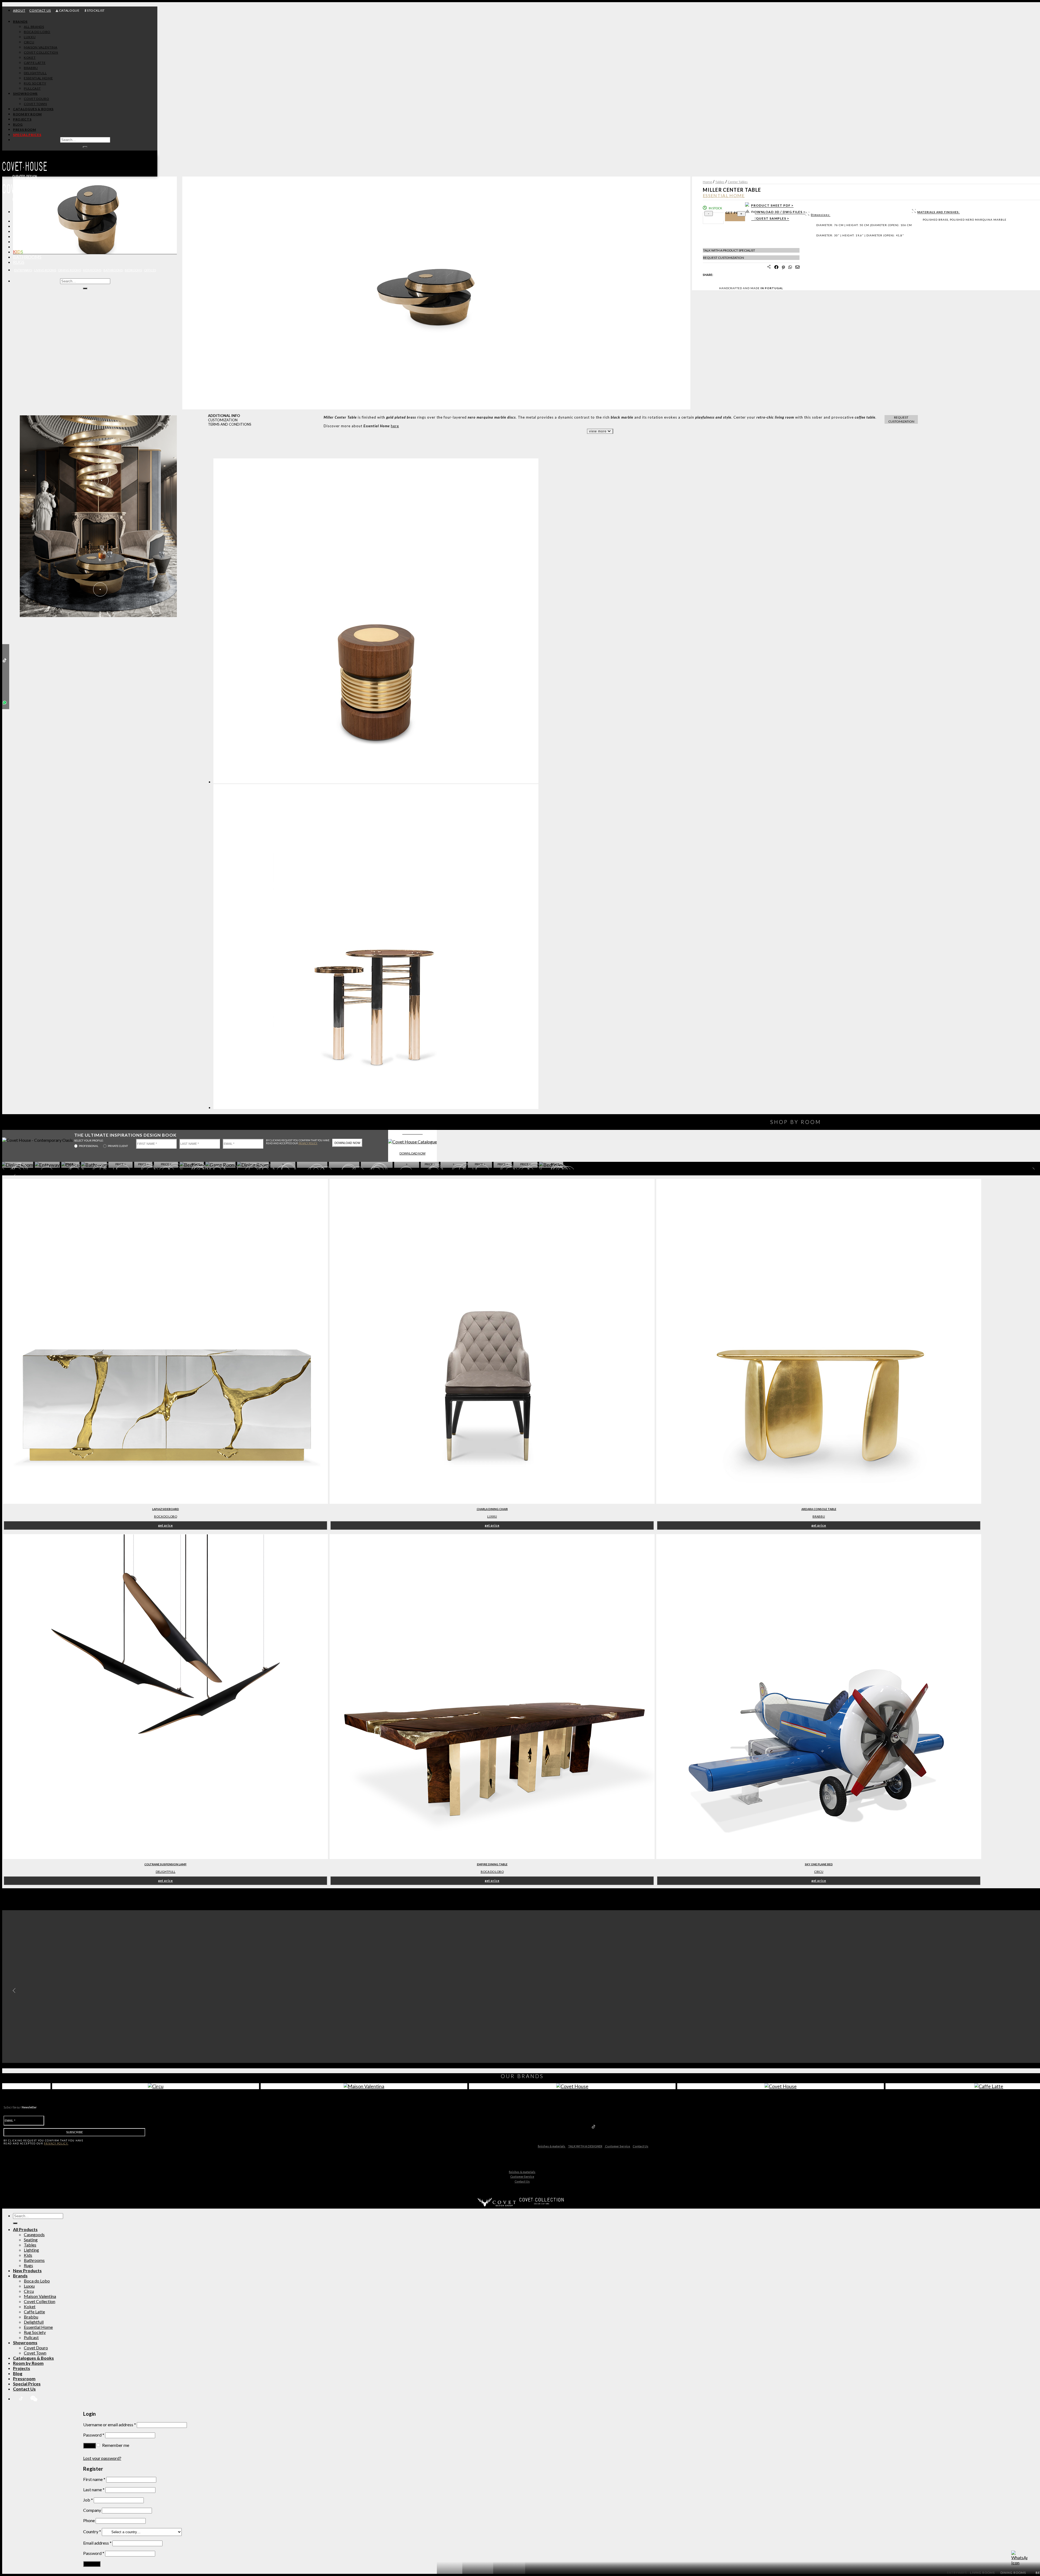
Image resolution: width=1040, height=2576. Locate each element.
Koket (30, 2306)
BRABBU (31, 68)
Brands (20, 22)
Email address (97, 2543)
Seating (22, 236)
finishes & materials (552, 2146)
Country (92, 2531)
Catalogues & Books (33, 109)
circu (819, 1872)
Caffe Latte (34, 2312)
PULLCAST (32, 88)
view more (598, 431)
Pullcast (31, 2337)
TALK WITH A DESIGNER (585, 2146)
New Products (27, 2270)
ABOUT (19, 10)
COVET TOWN (35, 104)
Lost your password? (102, 2458)
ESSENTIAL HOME (38, 78)
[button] (89, 404)
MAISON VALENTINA (41, 47)
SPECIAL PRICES (27, 135)
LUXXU (30, 37)
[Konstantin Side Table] (376, 1108)
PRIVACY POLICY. (308, 1143)
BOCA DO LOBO (37, 32)
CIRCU (29, 42)
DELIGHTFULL (35, 73)
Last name (94, 2489)
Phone (89, 2520)
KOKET (30, 58)
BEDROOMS (133, 270)
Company (92, 2510)
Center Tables (738, 182)
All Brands (34, 27)
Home (707, 182)
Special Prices (27, 2384)
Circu (29, 2291)
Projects (22, 119)
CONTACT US (40, 10)
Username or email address (110, 2425)
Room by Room (27, 114)
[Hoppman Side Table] (376, 782)
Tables (21, 241)
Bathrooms (27, 257)
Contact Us (641, 2146)
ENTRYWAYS (23, 270)
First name (94, 2479)
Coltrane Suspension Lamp (165, 1864)
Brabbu (819, 1516)
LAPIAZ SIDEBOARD (166, 1509)
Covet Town (35, 2353)
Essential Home (38, 2327)
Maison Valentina (40, 2296)
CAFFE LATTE (35, 63)
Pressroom (24, 2378)
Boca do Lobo (166, 1516)
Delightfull (34, 2322)
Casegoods (26, 231)
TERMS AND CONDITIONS (230, 424)
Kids (18, 252)
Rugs (19, 262)
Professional (89, 1146)
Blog (18, 124)
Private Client (118, 1146)
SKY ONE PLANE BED (819, 1864)
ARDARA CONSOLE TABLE (819, 1509)
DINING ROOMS (70, 270)
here (395, 426)
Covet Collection (40, 2301)
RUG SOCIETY (35, 83)
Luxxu (492, 1516)
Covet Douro (36, 99)
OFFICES (150, 270)
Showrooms (25, 94)
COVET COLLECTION (41, 52)
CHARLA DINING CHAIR (492, 1509)
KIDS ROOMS (92, 270)
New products (30, 226)
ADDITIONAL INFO (224, 416)
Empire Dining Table (492, 1864)
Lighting (24, 247)
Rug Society (35, 2332)
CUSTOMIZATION (223, 420)
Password (94, 2435)
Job (88, 2500)
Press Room (25, 130)
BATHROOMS (113, 270)
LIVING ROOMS (45, 270)
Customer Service (617, 2146)
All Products (29, 221)
